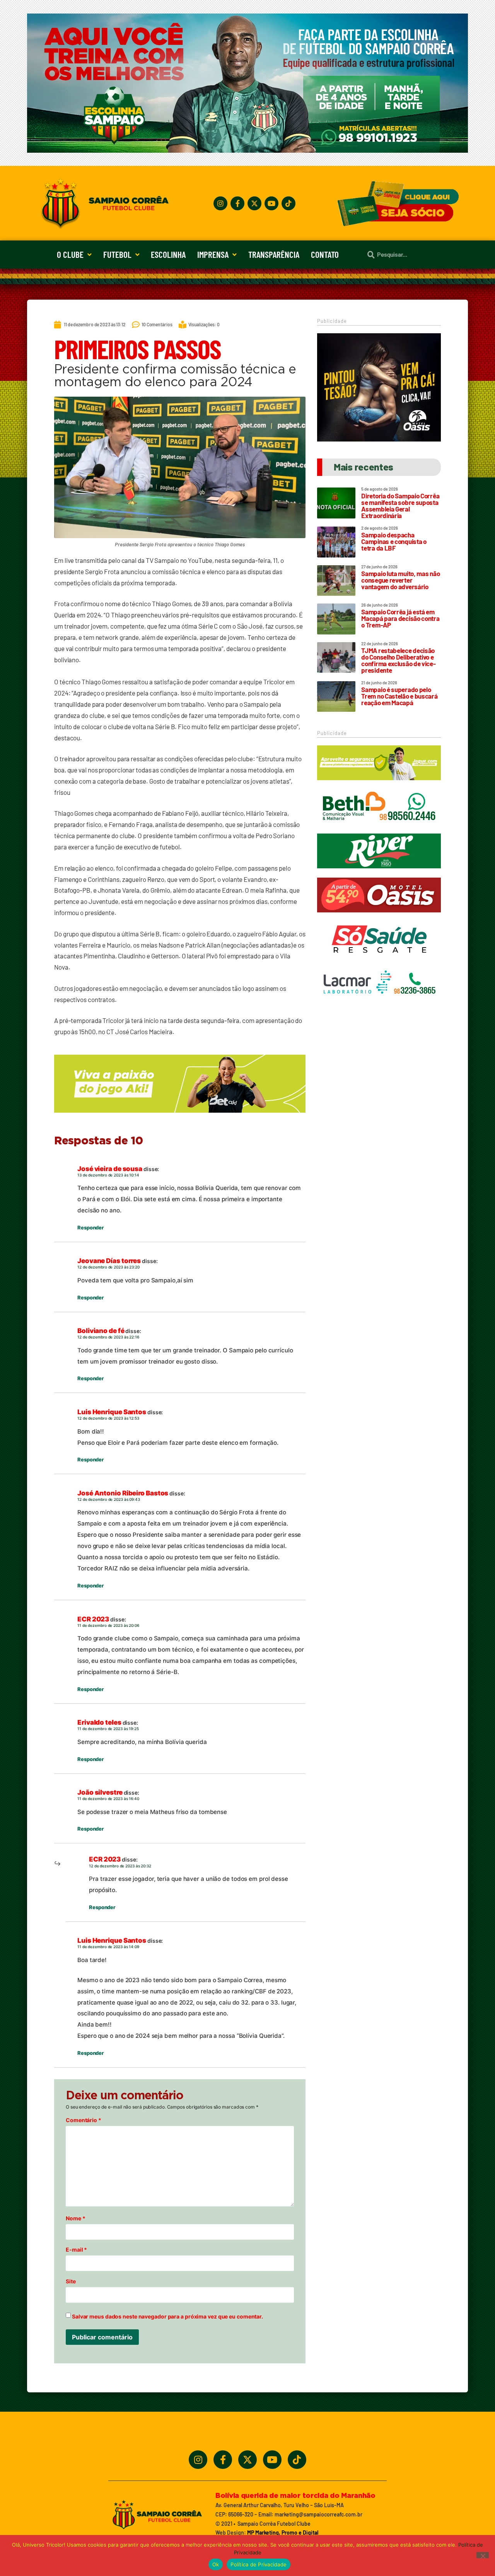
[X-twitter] (254, 203)
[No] (483, 2555)
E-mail (76, 2250)
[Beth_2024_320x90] (379, 828)
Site (71, 2281)
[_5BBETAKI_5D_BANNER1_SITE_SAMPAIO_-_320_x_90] (379, 784)
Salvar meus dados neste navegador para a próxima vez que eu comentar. (167, 2317)
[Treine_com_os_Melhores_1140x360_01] (247, 150)
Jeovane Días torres (109, 1261)
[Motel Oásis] (379, 439)
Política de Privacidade (259, 2564)
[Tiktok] (288, 203)
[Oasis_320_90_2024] (379, 916)
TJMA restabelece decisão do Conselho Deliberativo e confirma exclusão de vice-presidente (398, 660)
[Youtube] (271, 203)
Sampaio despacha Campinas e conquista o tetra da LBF (394, 541)
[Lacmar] (379, 1004)
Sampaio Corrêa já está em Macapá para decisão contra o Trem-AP (400, 618)
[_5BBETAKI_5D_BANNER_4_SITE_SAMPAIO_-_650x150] (180, 1116)
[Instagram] (220, 203)
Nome (75, 2218)
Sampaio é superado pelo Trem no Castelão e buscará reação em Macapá (399, 696)
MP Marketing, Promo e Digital (283, 2533)
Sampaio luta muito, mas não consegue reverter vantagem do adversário (400, 580)
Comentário (84, 2120)
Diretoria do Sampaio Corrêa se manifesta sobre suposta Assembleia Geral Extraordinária (400, 505)
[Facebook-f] (237, 203)
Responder (90, 1227)
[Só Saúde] (379, 960)
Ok (216, 2564)
